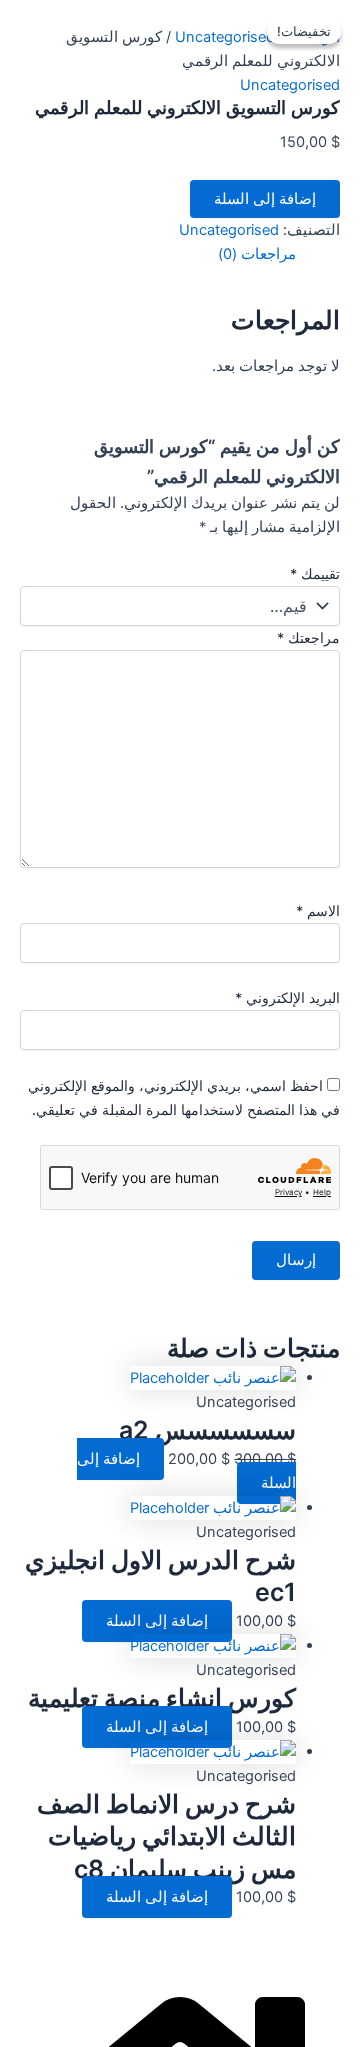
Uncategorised (225, 37)
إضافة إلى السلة (265, 199)
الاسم (318, 910)
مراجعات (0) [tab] (257, 254)
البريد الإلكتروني (287, 997)
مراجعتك (308, 637)
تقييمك (315, 573)
